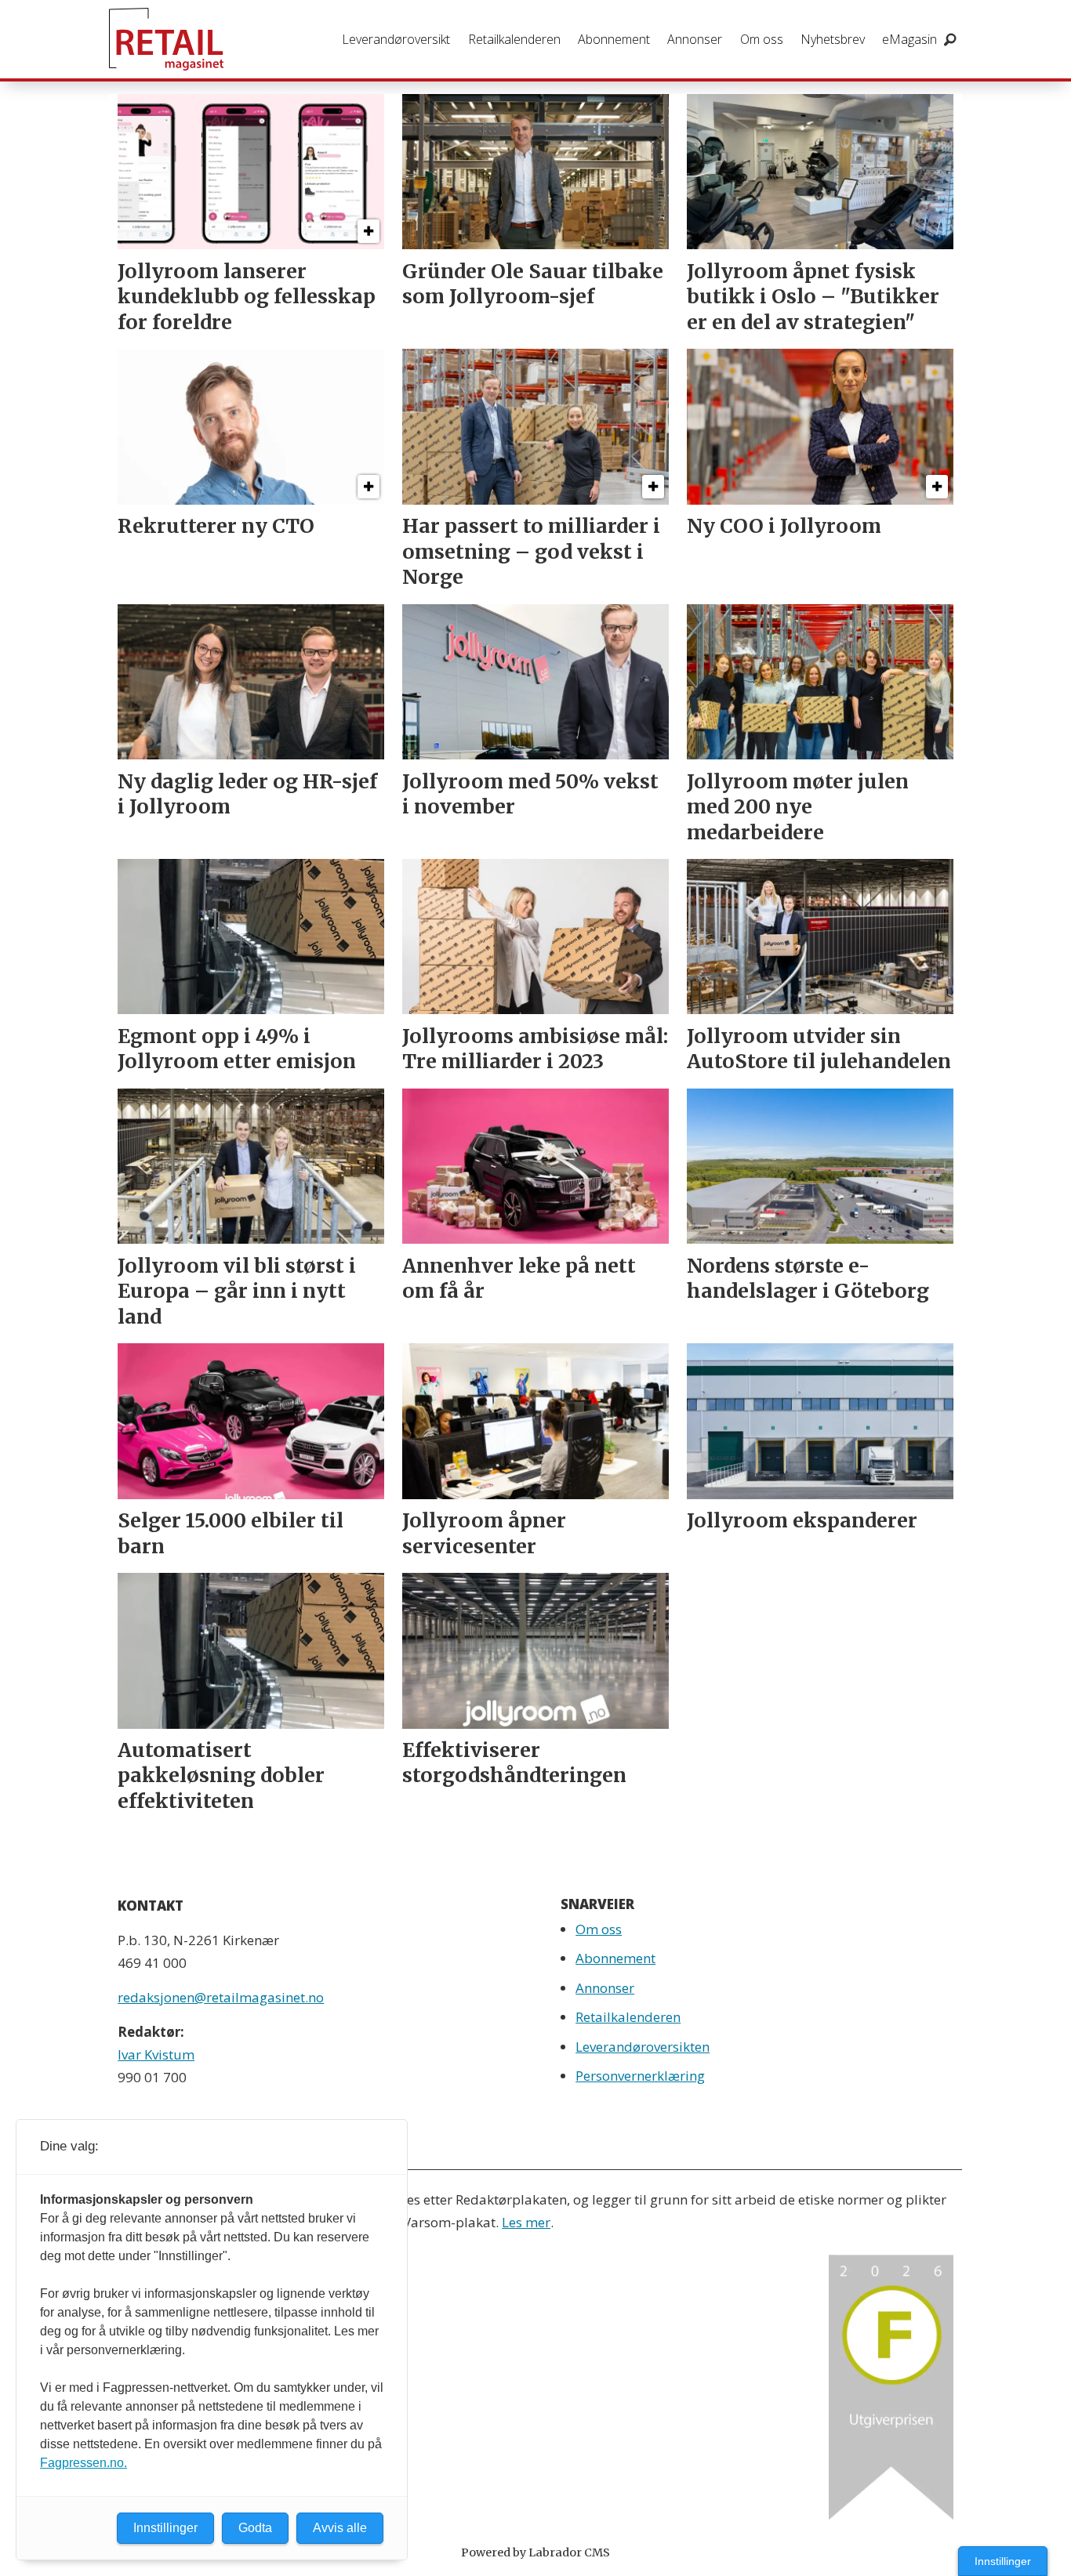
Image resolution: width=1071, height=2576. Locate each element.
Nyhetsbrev (833, 39)
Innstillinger (1003, 2561)
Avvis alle (340, 2528)
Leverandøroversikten (643, 2047)
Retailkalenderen (514, 39)
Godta (255, 2528)
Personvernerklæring (640, 2076)
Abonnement (614, 39)
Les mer (526, 2222)
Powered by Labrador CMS (535, 2552)
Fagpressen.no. (84, 2463)
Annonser (695, 39)
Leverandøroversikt (396, 39)
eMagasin (909, 39)
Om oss (762, 39)
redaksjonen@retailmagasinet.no (221, 1997)
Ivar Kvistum (156, 2054)
